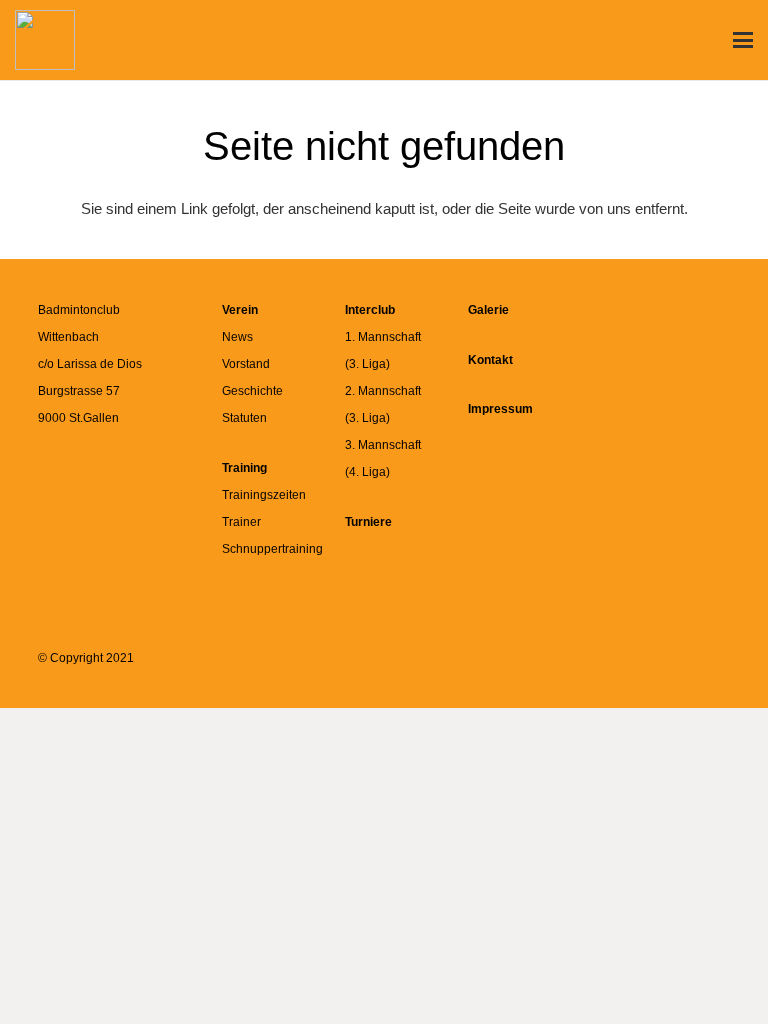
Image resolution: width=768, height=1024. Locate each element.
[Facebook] (632, 327)
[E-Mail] (699, 395)
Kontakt (490, 360)
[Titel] (45, 40)
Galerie (488, 310)
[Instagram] (699, 327)
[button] (743, 40)
